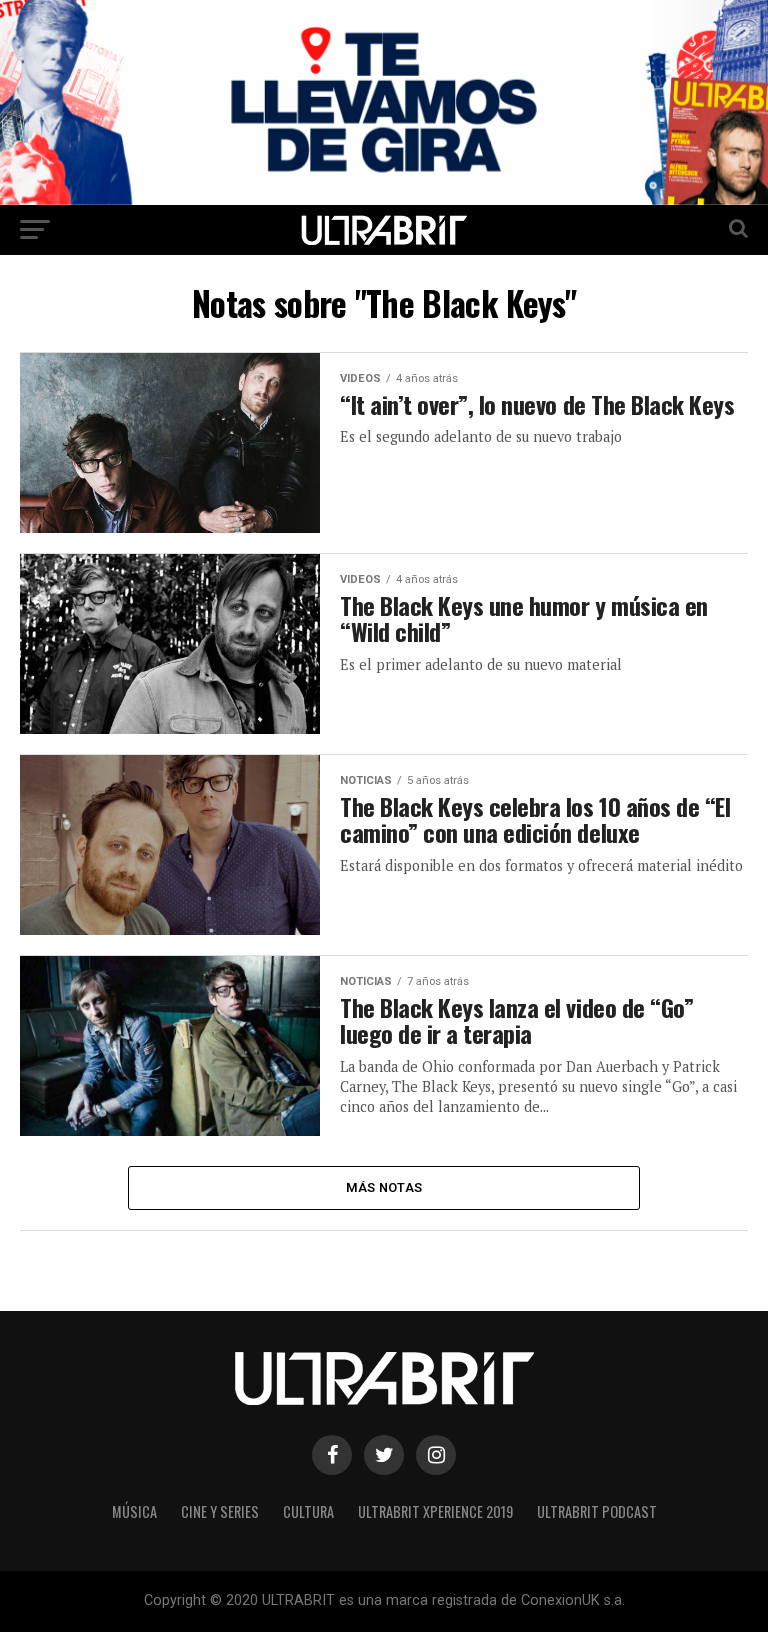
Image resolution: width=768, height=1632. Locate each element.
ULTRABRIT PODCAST (597, 1511)
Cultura (308, 1511)
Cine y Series (220, 1511)
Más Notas (384, 1187)
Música (134, 1511)
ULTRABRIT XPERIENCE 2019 (435, 1511)
